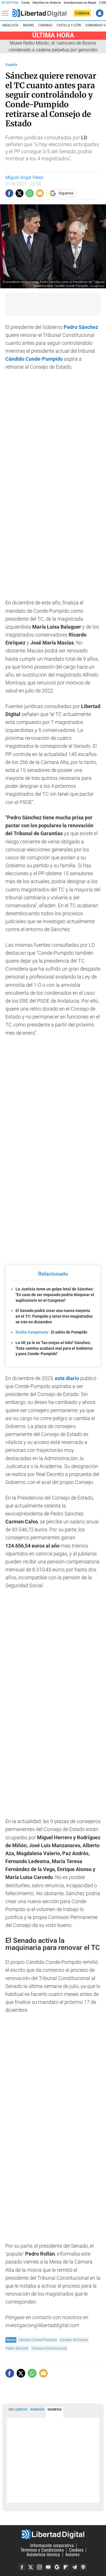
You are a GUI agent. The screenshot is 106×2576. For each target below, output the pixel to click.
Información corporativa (52, 2545)
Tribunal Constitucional (49, 2348)
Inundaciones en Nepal (80, 3)
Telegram (75, 2567)
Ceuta (25, 3)
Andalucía (10, 25)
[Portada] (39, 13)
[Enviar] (30, 193)
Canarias (45, 25)
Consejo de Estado (74, 2340)
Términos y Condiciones (42, 2550)
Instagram (40, 2567)
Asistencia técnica (43, 2555)
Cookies (76, 2550)
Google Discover (57, 2567)
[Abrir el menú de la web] (7, 13)
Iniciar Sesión (100, 13)
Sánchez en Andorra (47, 3)
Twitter (31, 2567)
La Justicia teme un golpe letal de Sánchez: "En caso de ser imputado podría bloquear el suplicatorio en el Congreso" (55, 1295)
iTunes (83, 2567)
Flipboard (66, 2567)
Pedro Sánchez (17, 2348)
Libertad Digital (53, 2534)
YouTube (48, 2567)
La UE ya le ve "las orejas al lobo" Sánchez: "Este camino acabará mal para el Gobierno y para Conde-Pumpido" (54, 1348)
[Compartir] (9, 193)
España (11, 65)
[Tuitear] (20, 193)
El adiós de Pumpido (51, 1332)
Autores (72, 2555)
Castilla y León (69, 25)
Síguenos (66, 193)
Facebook (22, 2567)
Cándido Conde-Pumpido (34, 359)
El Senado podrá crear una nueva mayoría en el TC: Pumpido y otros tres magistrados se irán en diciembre (54, 1316)
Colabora (82, 13)
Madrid (28, 25)
